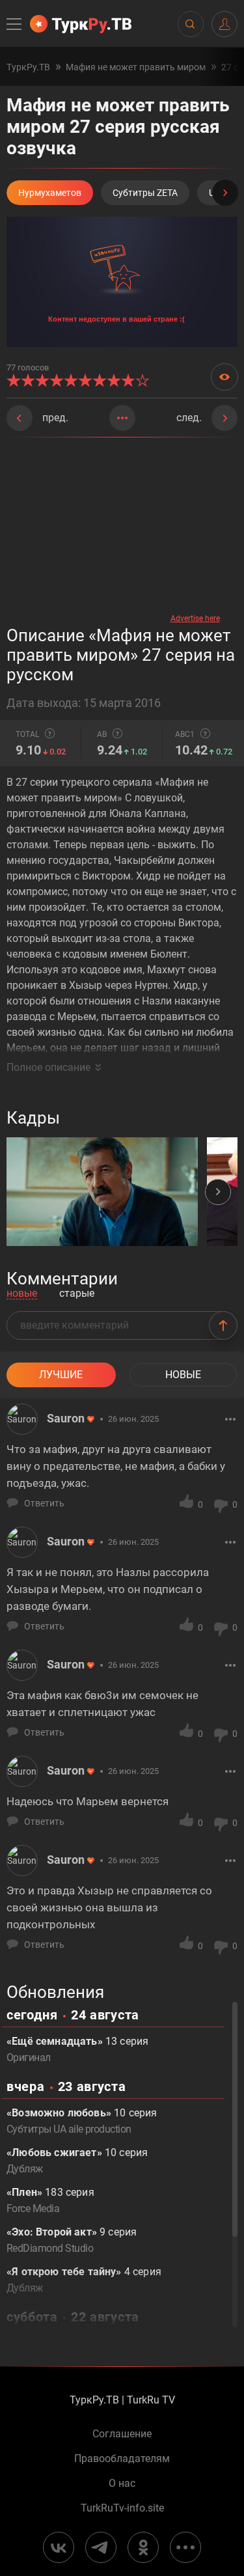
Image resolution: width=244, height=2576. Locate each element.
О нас (122, 2484)
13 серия (77, 2049)
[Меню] (15, 24)
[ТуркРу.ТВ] (81, 24)
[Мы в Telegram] (101, 2547)
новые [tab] (22, 1294)
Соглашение (122, 2434)
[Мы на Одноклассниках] (143, 2547)
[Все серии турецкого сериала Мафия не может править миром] (122, 418)
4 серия (84, 2280)
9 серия (72, 2240)
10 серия (82, 2121)
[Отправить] (223, 1325)
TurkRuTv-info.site (122, 2508)
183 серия (50, 2200)
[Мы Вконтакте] (59, 2547)
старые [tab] (77, 1294)
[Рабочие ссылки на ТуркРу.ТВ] (185, 2547)
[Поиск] (190, 24)
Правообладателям (122, 2459)
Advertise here (195, 618)
